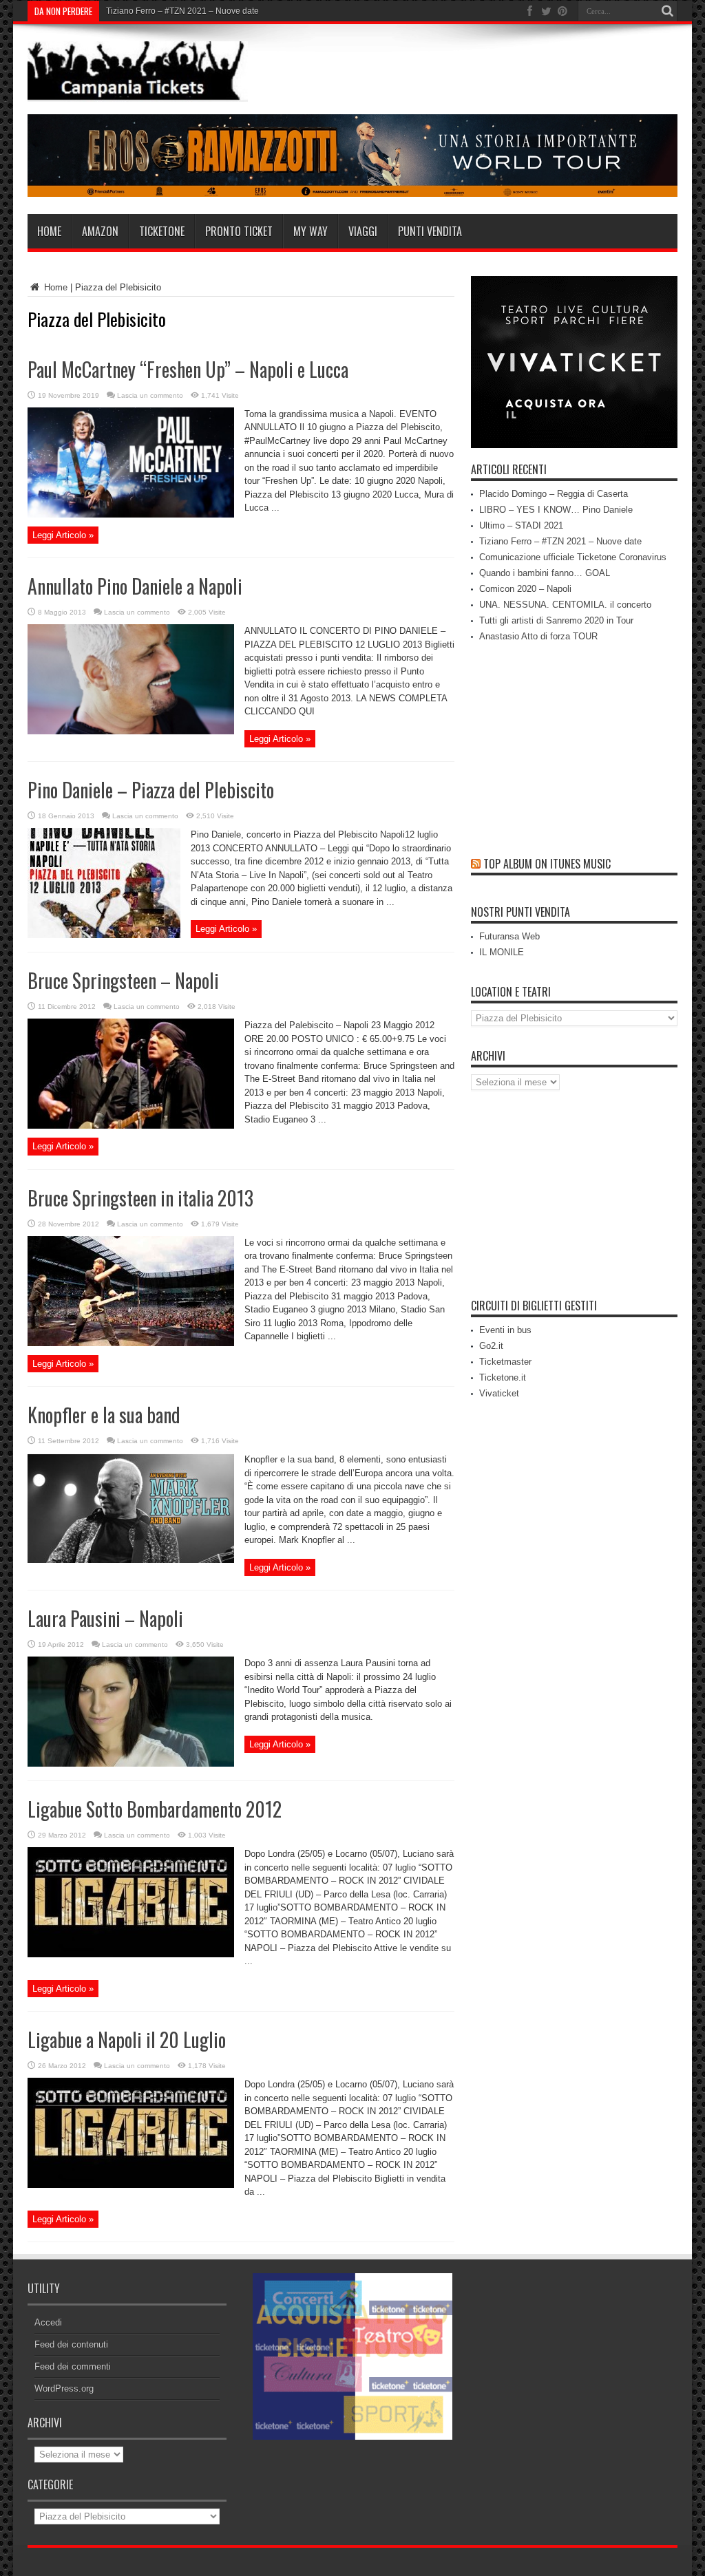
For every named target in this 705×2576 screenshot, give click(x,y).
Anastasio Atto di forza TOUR (538, 636)
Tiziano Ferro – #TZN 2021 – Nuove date (560, 541)
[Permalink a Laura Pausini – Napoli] (131, 1764)
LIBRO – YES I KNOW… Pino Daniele (556, 510)
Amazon (100, 231)
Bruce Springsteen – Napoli (123, 980)
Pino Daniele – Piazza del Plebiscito (151, 790)
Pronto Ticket (239, 231)
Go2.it (491, 1346)
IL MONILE (502, 952)
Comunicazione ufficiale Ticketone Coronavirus (194, 11)
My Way (311, 231)
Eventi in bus (505, 1330)
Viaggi (363, 231)
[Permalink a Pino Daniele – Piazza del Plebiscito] (104, 935)
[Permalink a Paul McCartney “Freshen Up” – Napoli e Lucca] (131, 514)
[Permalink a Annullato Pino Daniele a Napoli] (131, 731)
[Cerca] (667, 11)
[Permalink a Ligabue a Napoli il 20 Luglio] (131, 2185)
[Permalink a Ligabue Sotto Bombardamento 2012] (131, 1954)
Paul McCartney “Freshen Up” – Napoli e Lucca (188, 369)
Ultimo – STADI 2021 (521, 525)
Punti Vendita (430, 231)
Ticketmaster (505, 1362)
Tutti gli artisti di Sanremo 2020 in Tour (556, 620)
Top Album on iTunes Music (547, 864)
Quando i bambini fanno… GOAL (545, 573)
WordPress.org (64, 2388)
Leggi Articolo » (63, 535)
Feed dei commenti (73, 2366)
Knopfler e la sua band (104, 1415)
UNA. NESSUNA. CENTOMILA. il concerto (565, 605)
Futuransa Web (509, 936)
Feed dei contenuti (71, 2344)
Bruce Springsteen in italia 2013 (140, 1198)
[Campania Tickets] (138, 92)
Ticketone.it (503, 1377)
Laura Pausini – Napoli (105, 1618)
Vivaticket (499, 1393)
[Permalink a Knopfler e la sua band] (131, 1560)
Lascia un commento (150, 395)
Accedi (48, 2322)
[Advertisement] (574, 1200)
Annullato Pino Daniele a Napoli (135, 586)
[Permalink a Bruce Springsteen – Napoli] (131, 1126)
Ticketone (162, 231)
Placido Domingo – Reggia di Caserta (554, 494)
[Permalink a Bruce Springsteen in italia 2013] (131, 1343)
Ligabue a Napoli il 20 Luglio (127, 2040)
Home (49, 231)
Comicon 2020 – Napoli (525, 589)
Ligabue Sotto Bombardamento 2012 (155, 1809)
